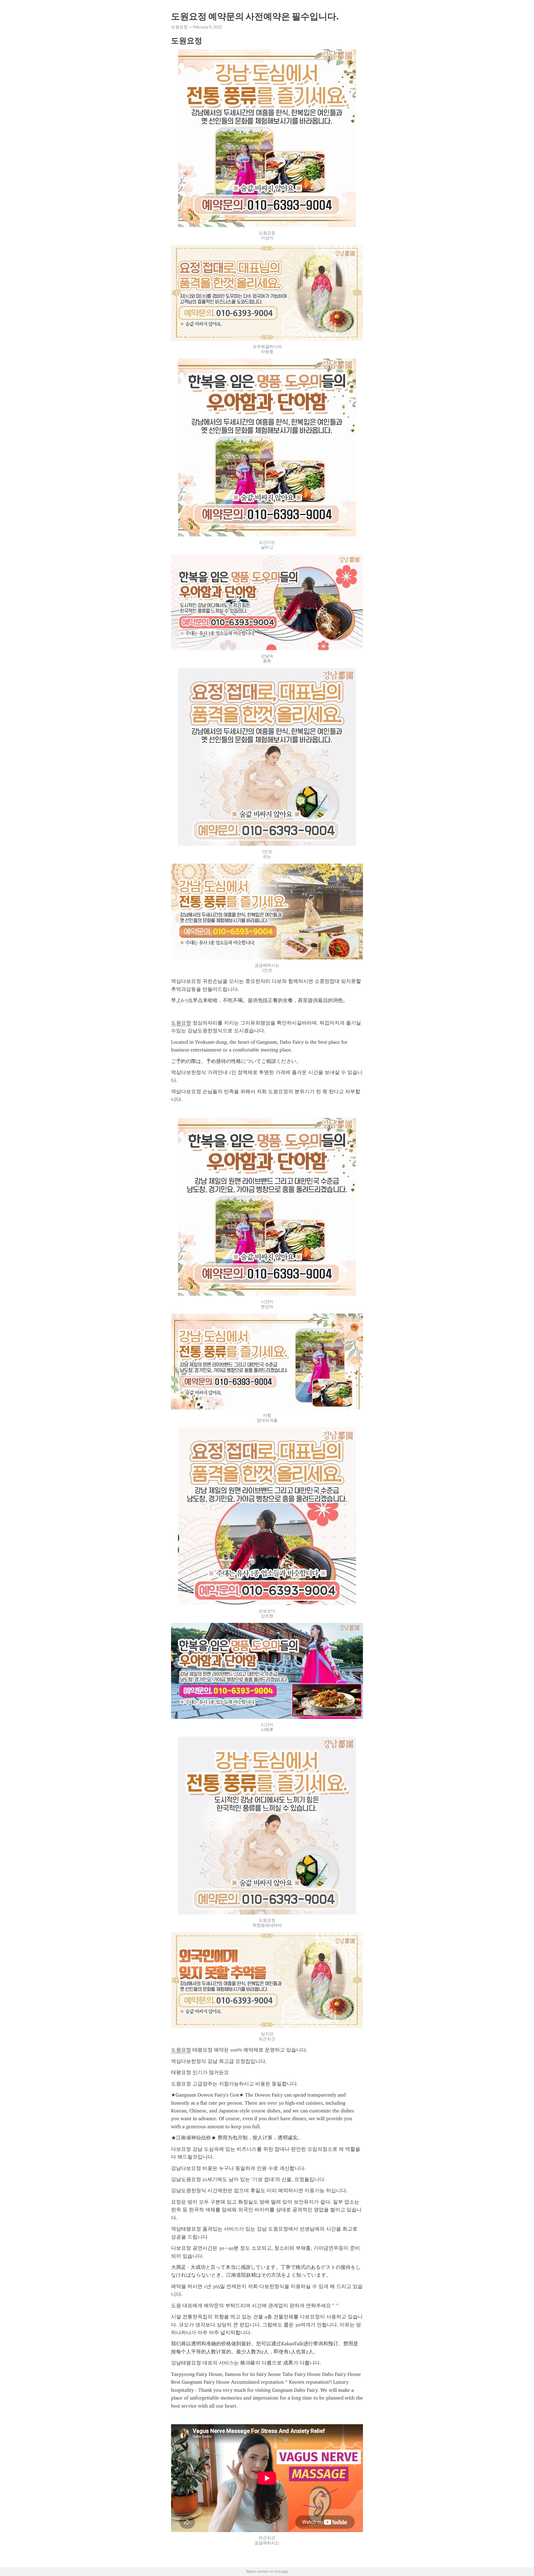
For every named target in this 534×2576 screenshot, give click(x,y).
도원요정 (181, 1023)
